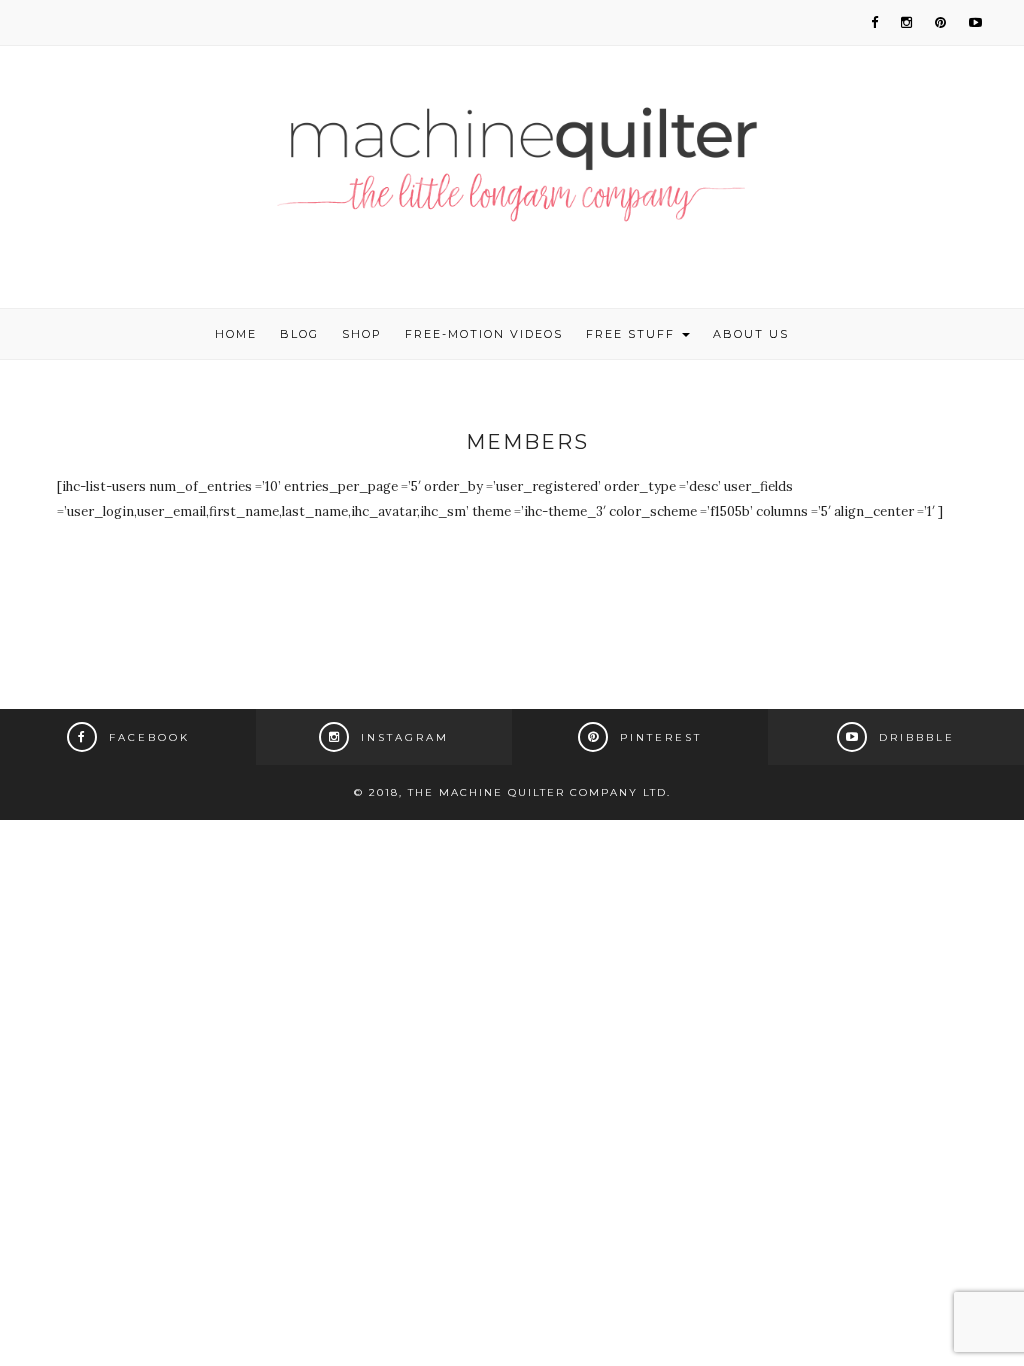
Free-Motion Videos (484, 334)
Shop (362, 334)
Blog (299, 334)
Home (236, 334)
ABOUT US (751, 334)
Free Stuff (633, 334)
